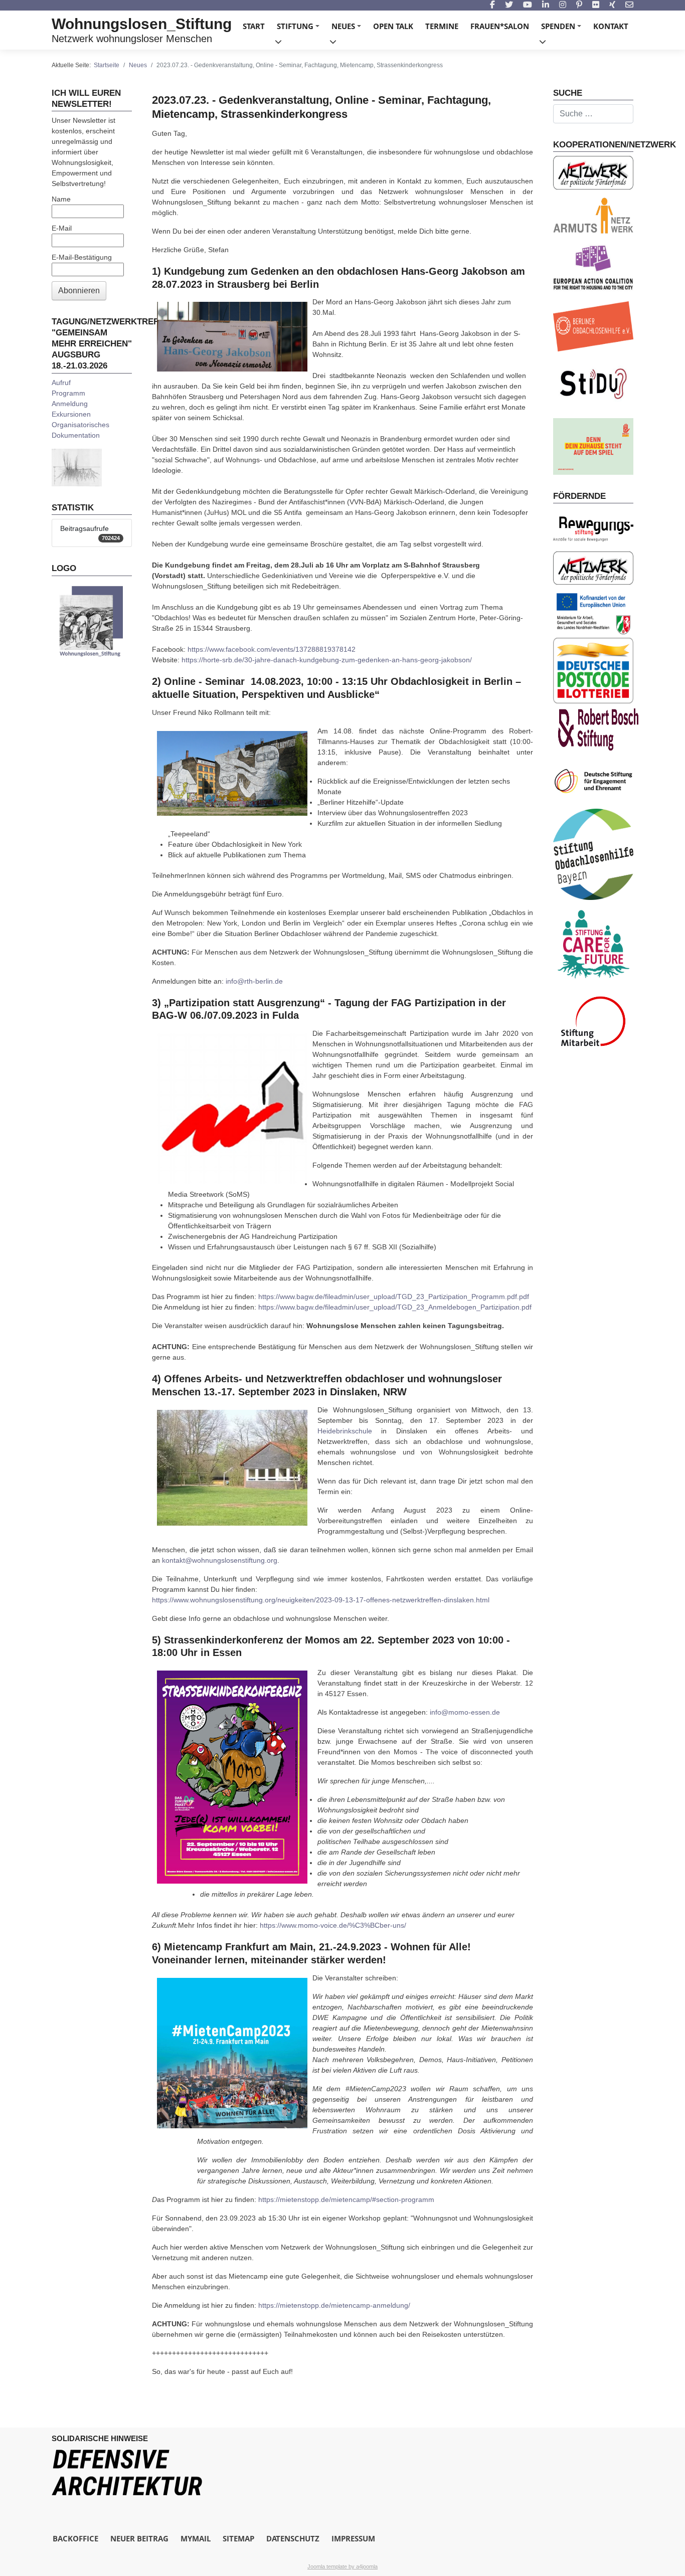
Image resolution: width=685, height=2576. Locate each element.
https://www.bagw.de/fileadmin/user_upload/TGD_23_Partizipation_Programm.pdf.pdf (394, 1297)
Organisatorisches (80, 425)
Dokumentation (76, 435)
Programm (68, 393)
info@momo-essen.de (465, 1712)
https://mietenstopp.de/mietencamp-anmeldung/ (334, 2305)
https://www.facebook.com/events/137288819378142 (272, 649)
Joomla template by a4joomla (342, 2566)
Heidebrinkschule (345, 1431)
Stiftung (300, 29)
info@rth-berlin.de (254, 981)
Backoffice (75, 2538)
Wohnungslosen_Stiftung (142, 24)
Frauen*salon (500, 26)
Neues (348, 29)
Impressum (353, 2538)
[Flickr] (596, 5)
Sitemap (238, 2538)
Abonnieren (79, 291)
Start (254, 26)
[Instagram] (563, 5)
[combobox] (593, 114)
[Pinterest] (579, 5)
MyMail (196, 2538)
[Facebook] (492, 5)
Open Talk (393, 26)
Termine (442, 26)
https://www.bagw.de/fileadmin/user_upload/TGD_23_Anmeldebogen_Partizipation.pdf (395, 1307)
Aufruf (61, 383)
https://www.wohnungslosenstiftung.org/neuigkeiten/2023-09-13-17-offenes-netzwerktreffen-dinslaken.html (321, 1600)
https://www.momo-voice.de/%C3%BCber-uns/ (333, 1925)
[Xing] (612, 5)
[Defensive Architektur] (127, 2472)
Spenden (563, 29)
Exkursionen (71, 414)
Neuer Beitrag (139, 2538)
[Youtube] (528, 5)
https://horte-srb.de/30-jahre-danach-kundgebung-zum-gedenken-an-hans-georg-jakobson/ (327, 660)
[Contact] (629, 5)
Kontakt (611, 26)
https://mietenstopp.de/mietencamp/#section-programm (346, 2199)
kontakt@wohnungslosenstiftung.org (220, 1560)
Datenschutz (293, 2538)
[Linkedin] (546, 5)
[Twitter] (509, 5)
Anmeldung (70, 404)
